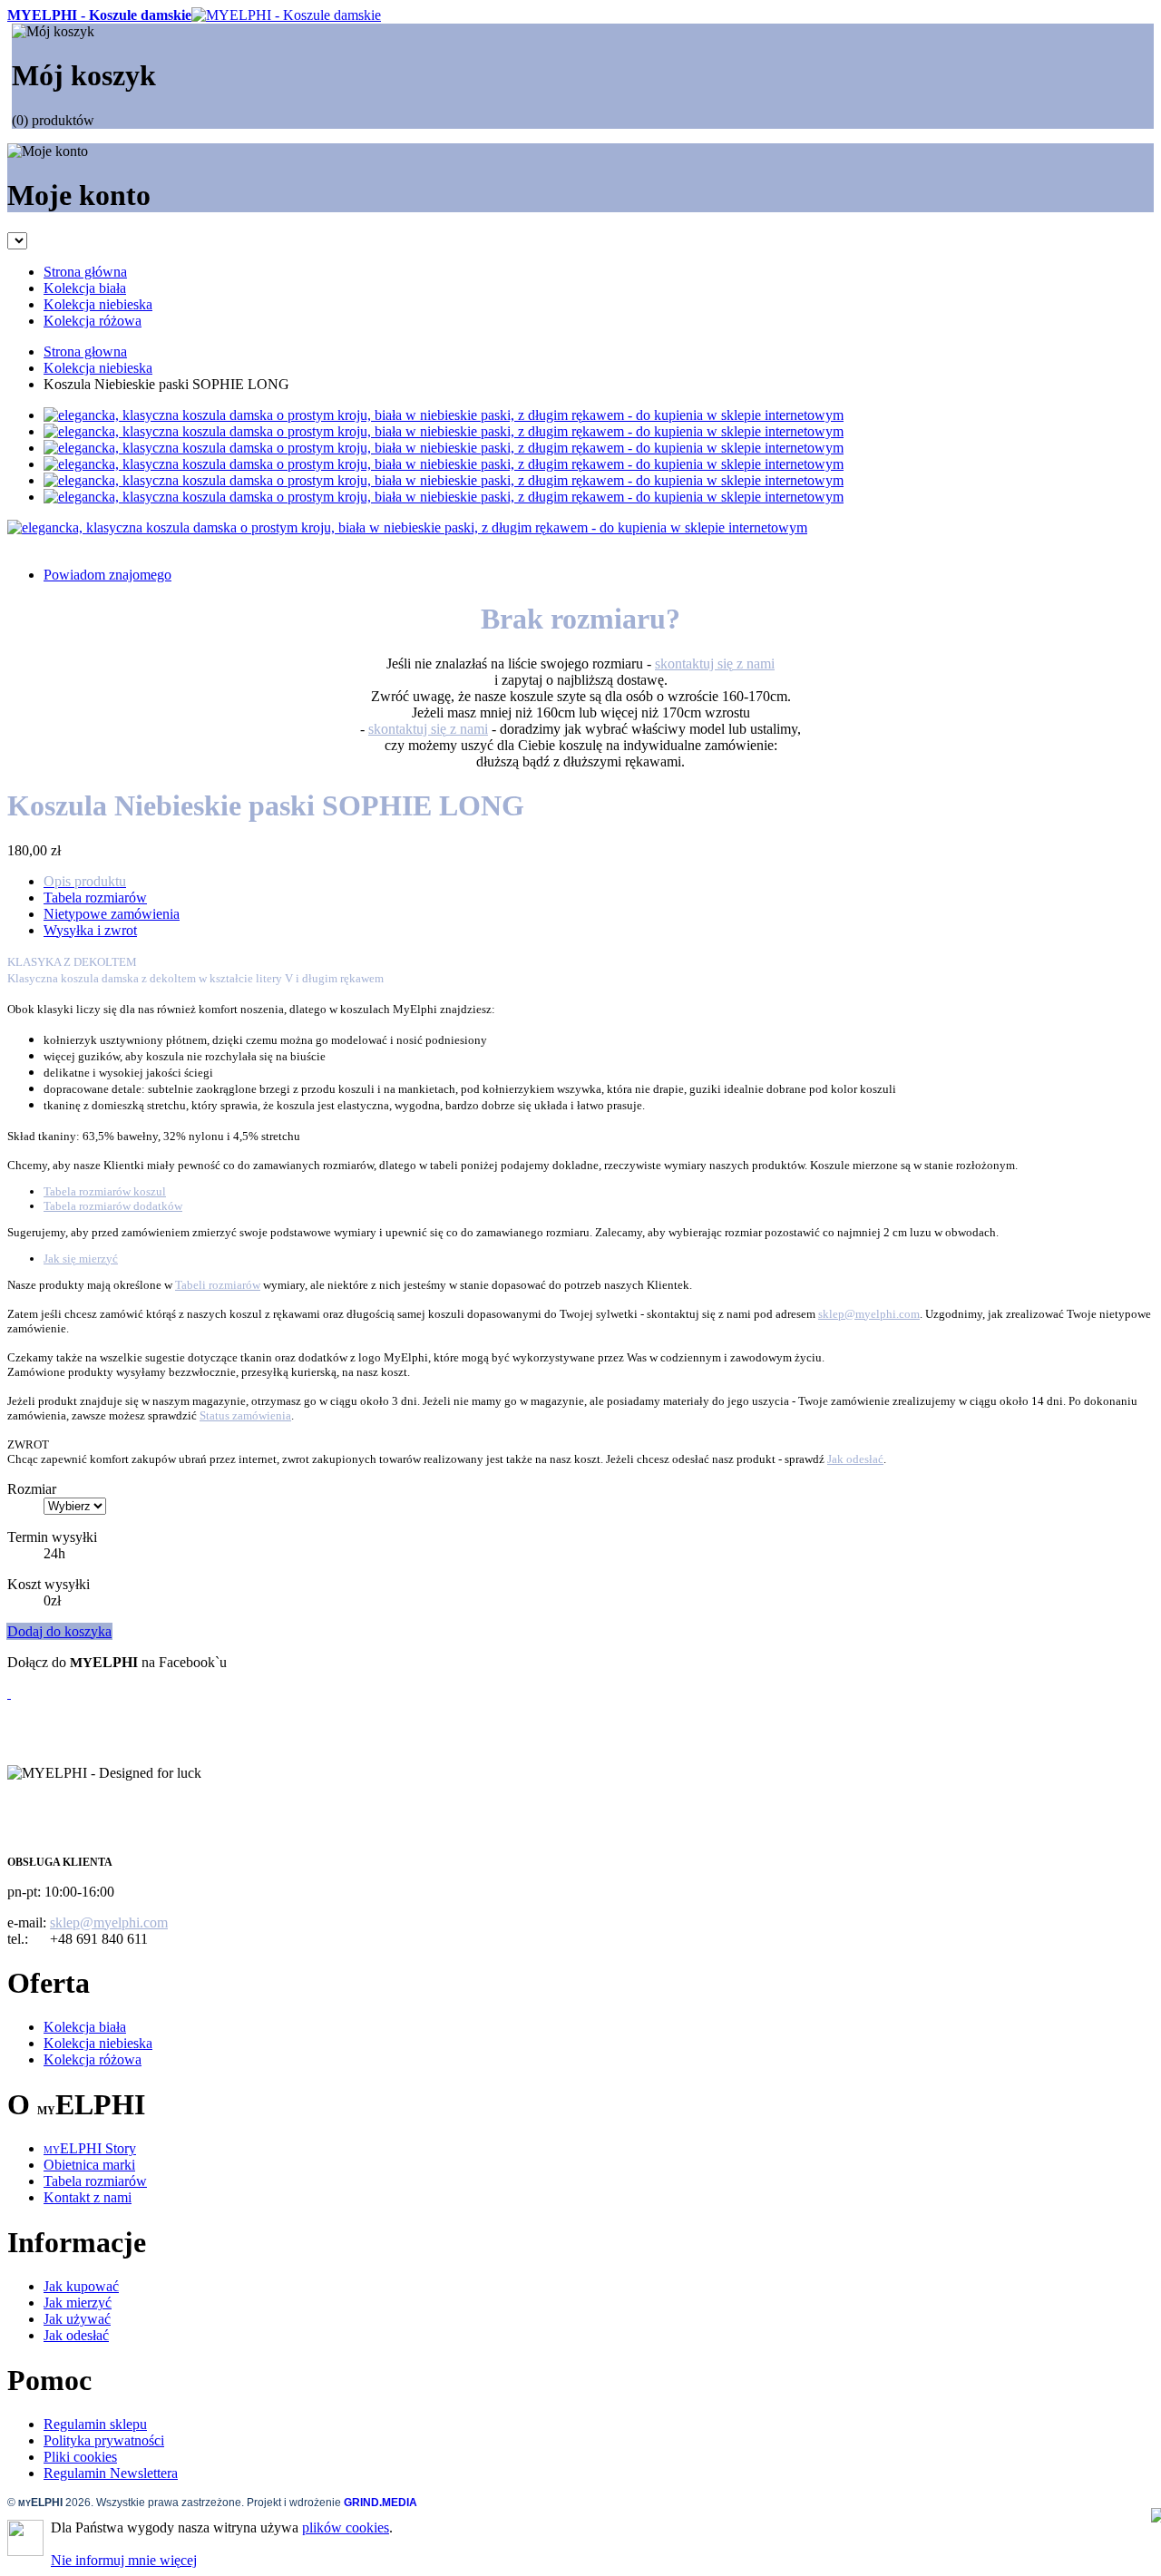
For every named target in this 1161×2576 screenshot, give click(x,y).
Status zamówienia (245, 1415)
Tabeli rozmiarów (218, 1285)
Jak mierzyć (78, 2303)
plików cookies (346, 2527)
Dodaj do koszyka (59, 1631)
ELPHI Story (90, 2148)
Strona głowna (85, 351)
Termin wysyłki (52, 1537)
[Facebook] (9, 1693)
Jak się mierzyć (81, 1259)
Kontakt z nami (88, 2197)
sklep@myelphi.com (869, 1314)
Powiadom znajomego (107, 575)
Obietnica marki (89, 2165)
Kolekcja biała (85, 2027)
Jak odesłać (855, 1459)
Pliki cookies (80, 2457)
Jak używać (77, 2319)
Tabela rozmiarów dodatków (113, 1206)
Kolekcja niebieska (98, 368)
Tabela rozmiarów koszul (105, 1191)
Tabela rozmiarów (95, 2181)
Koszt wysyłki (49, 1584)
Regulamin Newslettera (111, 2473)
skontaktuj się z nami (715, 664)
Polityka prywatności (104, 2440)
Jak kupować (81, 2286)
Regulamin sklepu (95, 2424)
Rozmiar (32, 1489)
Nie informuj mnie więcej (124, 2560)
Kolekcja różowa (93, 2059)
